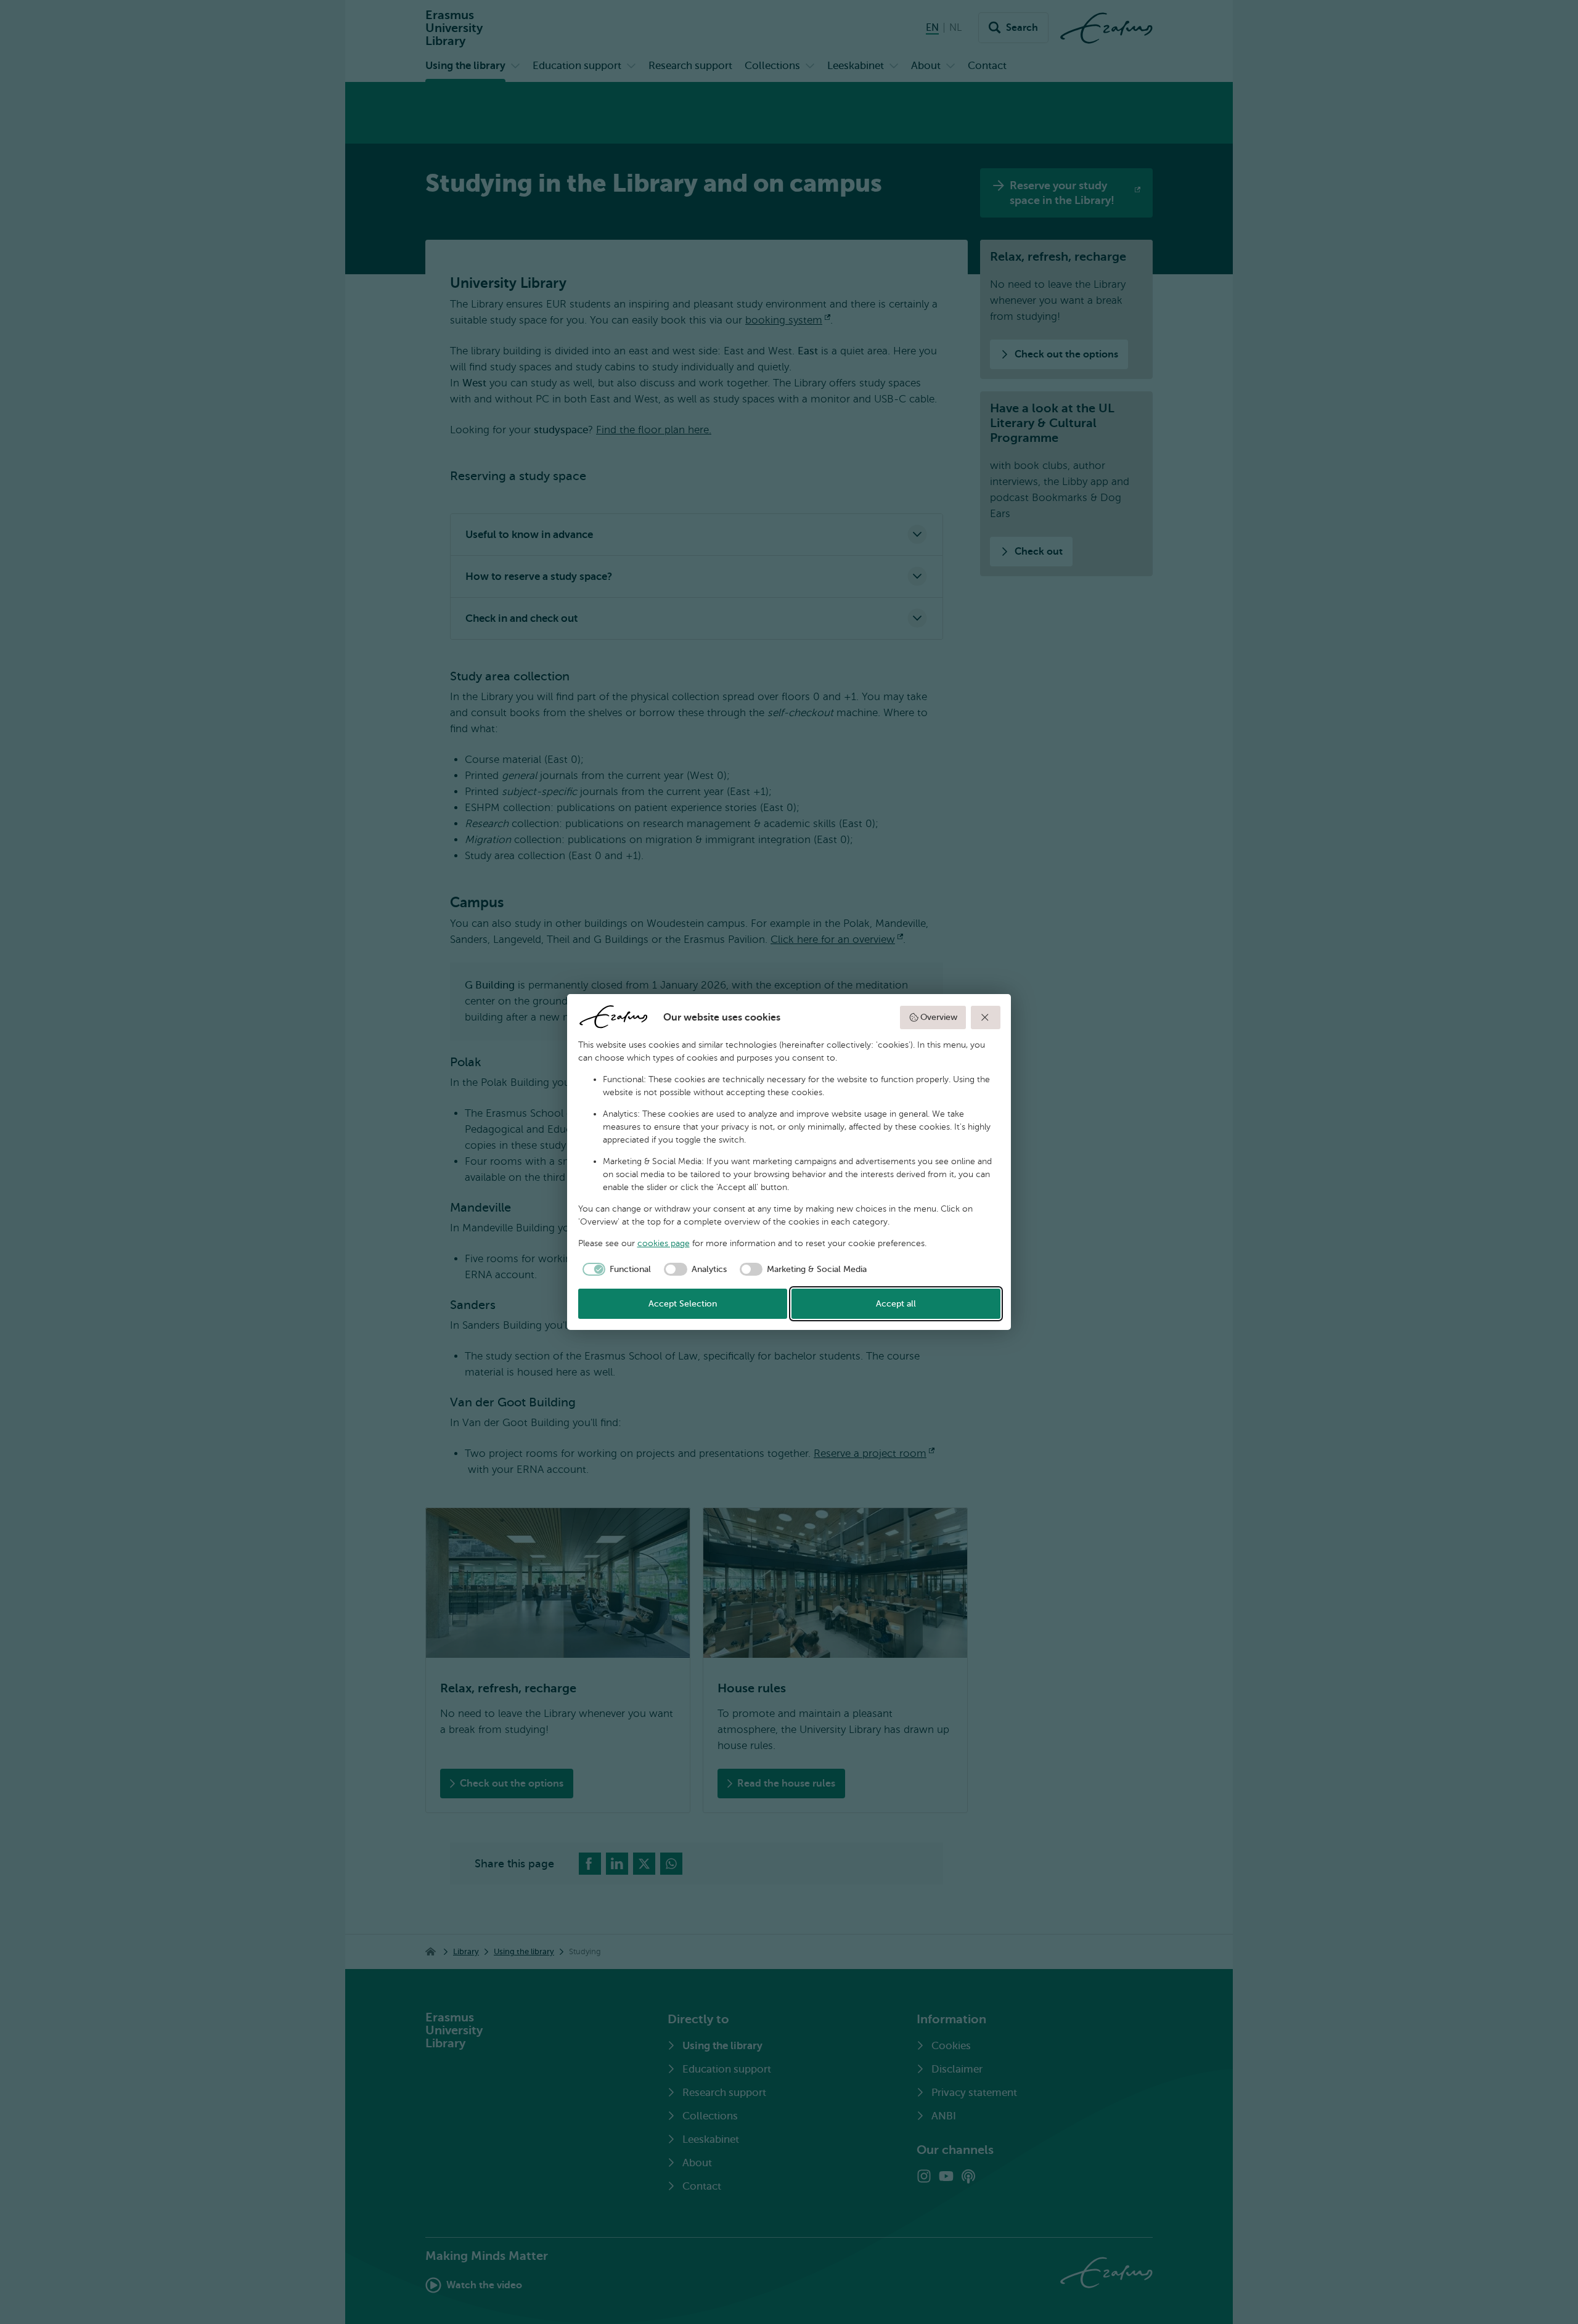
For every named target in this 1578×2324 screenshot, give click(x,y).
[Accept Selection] (986, 1017)
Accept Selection (683, 1304)
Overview (939, 1017)
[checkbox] (615, 1270)
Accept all (896, 1304)
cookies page (664, 1243)
